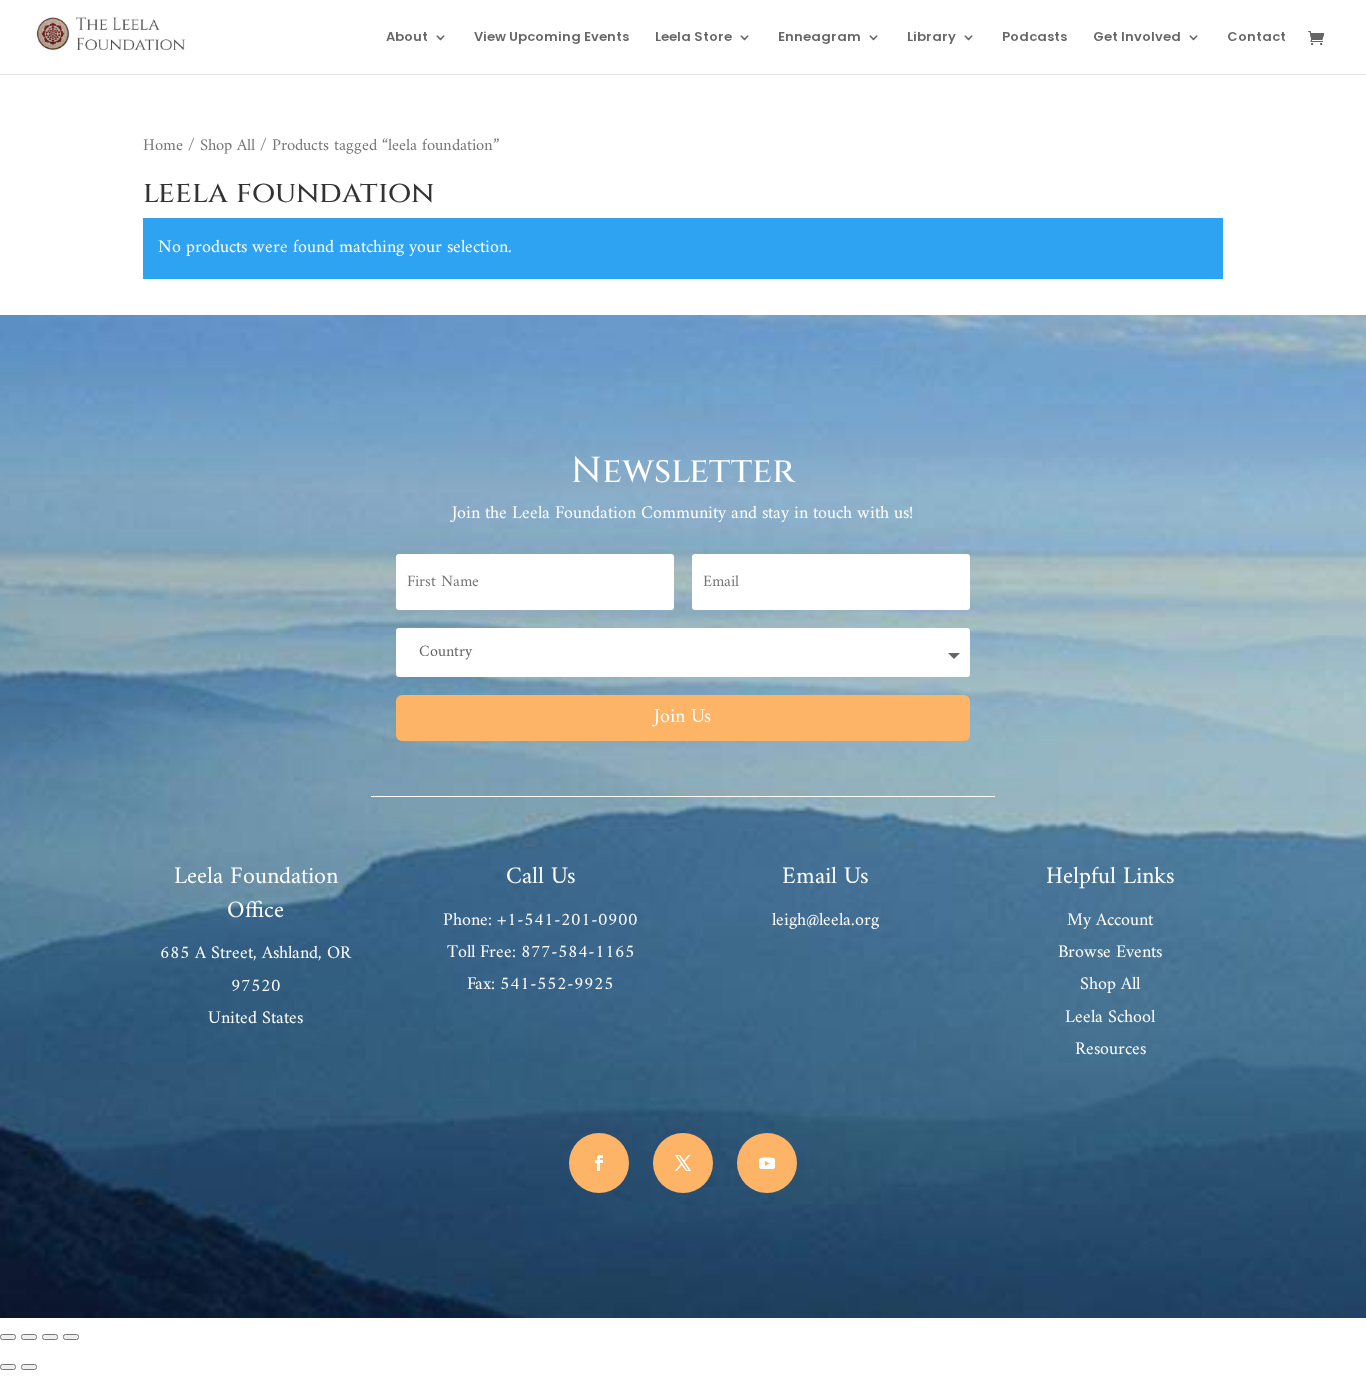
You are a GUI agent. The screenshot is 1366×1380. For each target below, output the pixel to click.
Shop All (227, 145)
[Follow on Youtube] (767, 1163)
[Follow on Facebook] (599, 1163)
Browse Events (1110, 952)
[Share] (50, 1337)
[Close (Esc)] (71, 1337)
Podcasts (1034, 38)
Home (163, 145)
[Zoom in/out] (8, 1337)
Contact (1256, 38)
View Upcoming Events (551, 38)
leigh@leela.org (825, 920)
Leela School (1110, 1017)
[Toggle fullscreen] (29, 1337)
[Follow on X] (683, 1163)
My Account (1110, 920)
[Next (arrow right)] (29, 1367)
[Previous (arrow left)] (8, 1367)
